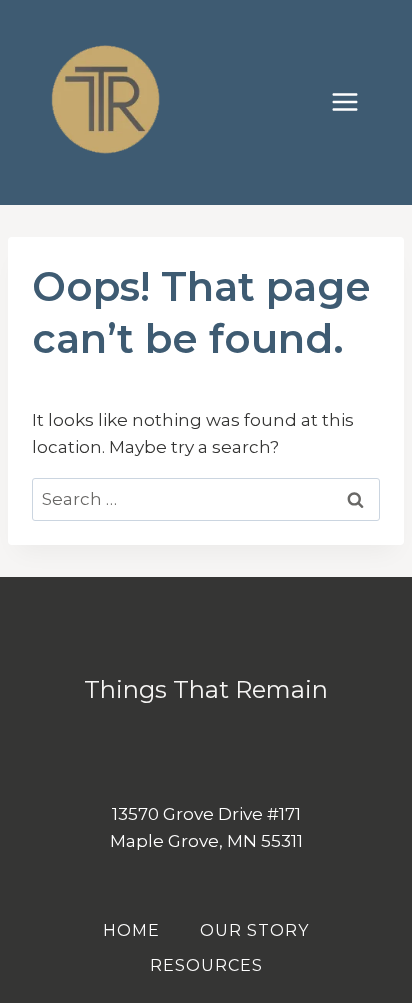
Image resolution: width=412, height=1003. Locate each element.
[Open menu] (355, 102)
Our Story (254, 930)
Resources (206, 965)
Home (131, 930)
